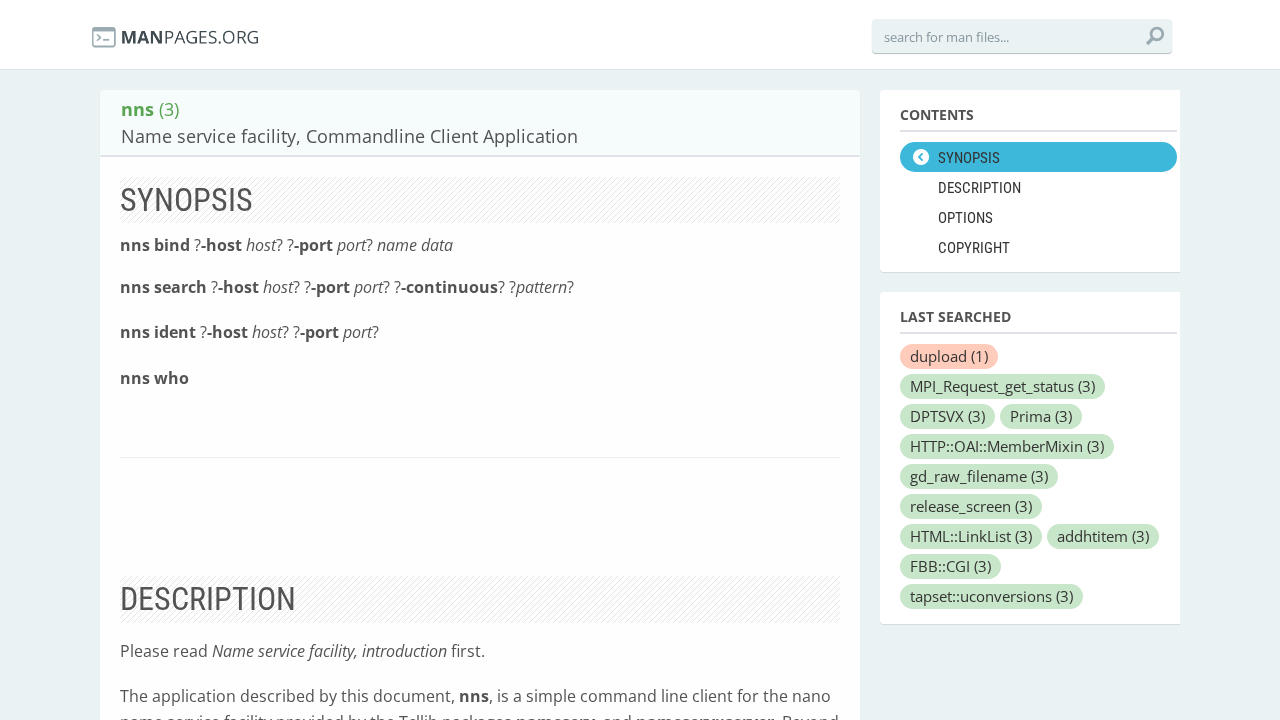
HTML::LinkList (971, 536)
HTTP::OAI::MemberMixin (1007, 446)
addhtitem (1103, 536)
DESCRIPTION (979, 188)
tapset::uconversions (991, 596)
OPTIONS (965, 218)
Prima (1041, 416)
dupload (949, 356)
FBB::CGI (950, 566)
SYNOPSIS (969, 158)
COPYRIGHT (974, 248)
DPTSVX (947, 416)
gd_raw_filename (979, 476)
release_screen (971, 506)
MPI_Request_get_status (1002, 386)
